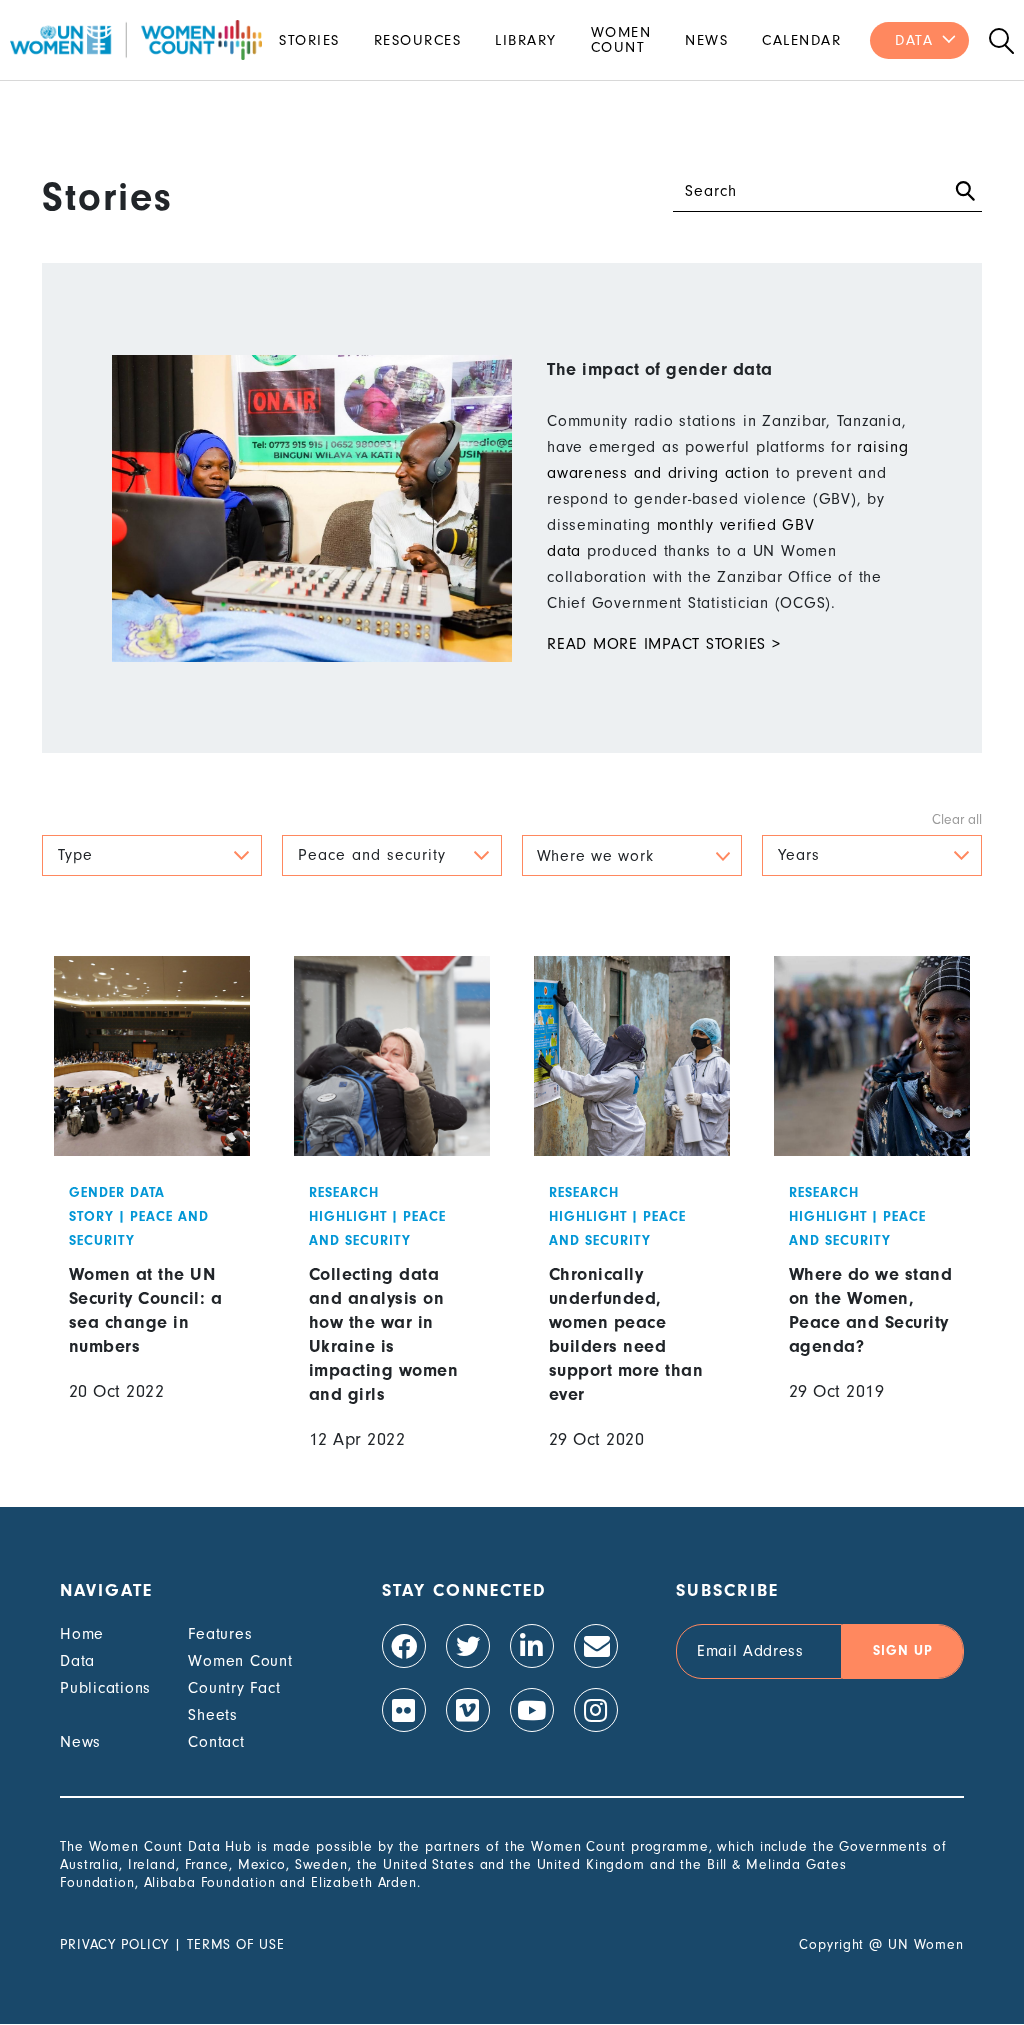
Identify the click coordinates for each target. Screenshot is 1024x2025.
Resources (418, 40)
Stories (309, 40)
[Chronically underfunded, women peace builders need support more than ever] (632, 1219)
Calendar (801, 40)
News (706, 40)
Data (914, 40)
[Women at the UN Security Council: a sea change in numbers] (152, 1219)
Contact (216, 1742)
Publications (105, 1688)
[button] (152, 855)
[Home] (136, 40)
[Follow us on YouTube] (532, 1710)
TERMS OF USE (236, 1944)
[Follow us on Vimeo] (468, 1710)
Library (526, 40)
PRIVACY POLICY (114, 1944)
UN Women (926, 1944)
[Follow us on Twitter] (468, 1646)
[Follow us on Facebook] (404, 1646)
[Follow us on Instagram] (596, 1710)
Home (82, 1634)
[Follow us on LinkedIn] (532, 1646)
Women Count (621, 40)
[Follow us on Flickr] (404, 1710)
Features (220, 1634)
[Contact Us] (596, 1646)
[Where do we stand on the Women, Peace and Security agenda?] (872, 1219)
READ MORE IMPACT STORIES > (664, 644)
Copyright (831, 1944)
